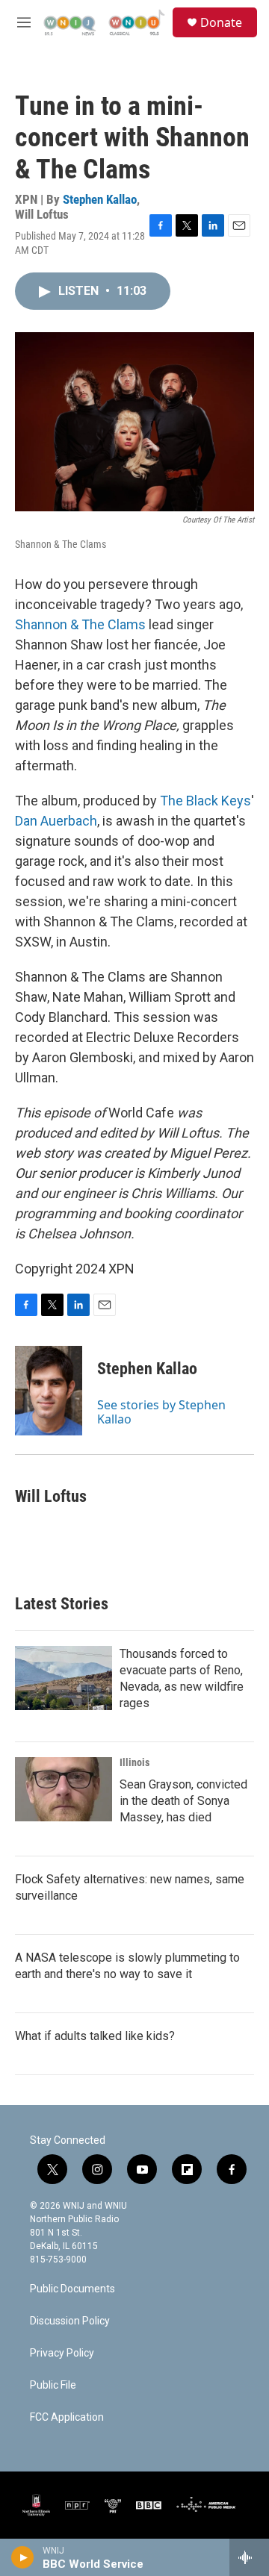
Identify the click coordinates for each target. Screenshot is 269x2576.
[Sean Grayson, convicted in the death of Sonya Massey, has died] (64, 1789)
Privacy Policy (62, 2353)
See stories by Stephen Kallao (161, 1412)
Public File (53, 2385)
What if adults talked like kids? (95, 2036)
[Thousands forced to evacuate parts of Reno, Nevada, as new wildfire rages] (64, 1678)
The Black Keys (205, 801)
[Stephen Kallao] (49, 1391)
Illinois (134, 1762)
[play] (23, 2557)
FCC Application (67, 2417)
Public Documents (72, 2289)
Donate (221, 22)
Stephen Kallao (100, 199)
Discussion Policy (70, 2321)
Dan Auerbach (56, 821)
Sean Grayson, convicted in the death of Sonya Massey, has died (183, 1801)
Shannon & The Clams (80, 624)
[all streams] (249, 2557)
